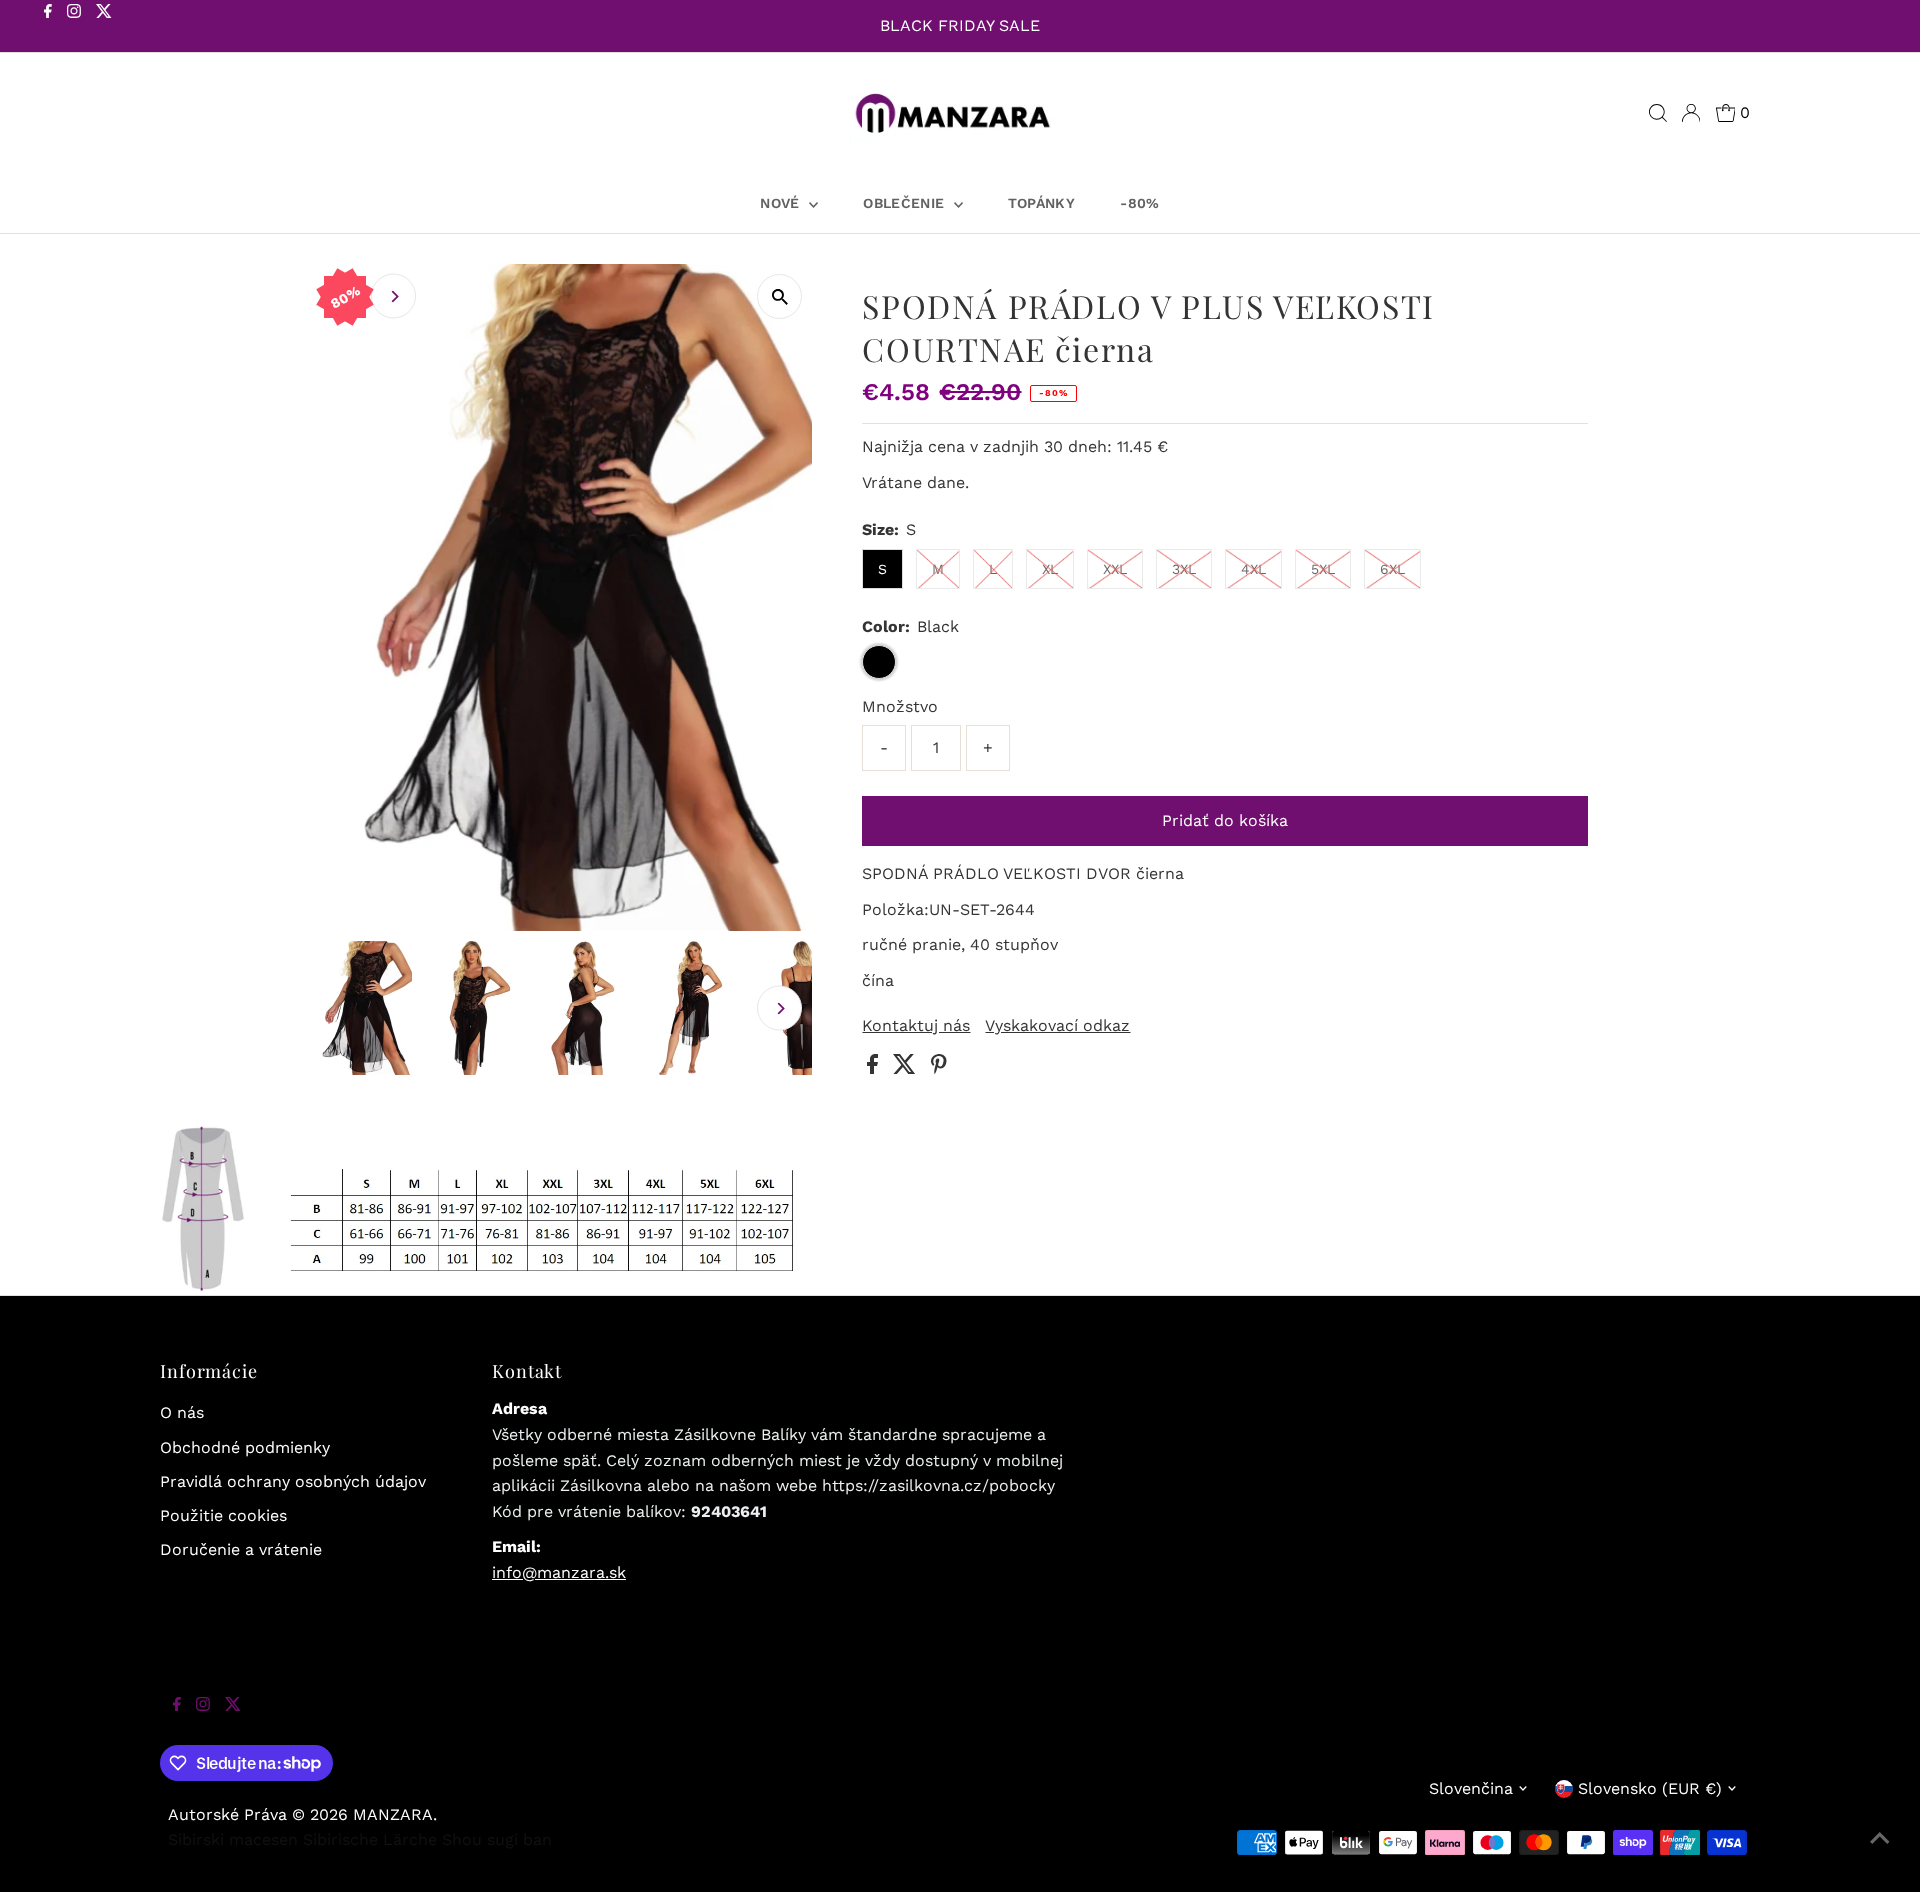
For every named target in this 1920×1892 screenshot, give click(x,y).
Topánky (1041, 203)
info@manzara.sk (559, 1572)
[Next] (393, 296)
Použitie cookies (223, 1515)
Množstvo (900, 706)
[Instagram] (74, 28)
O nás (182, 1412)
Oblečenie (906, 203)
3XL (1184, 569)
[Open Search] (1658, 113)
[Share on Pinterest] (939, 1068)
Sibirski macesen (233, 1839)
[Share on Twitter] (907, 1068)
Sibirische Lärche (370, 1839)
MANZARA (393, 1814)
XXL (1115, 569)
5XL (1323, 569)
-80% (1139, 203)
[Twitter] (104, 28)
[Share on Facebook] (875, 1068)
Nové (782, 203)
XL (1050, 569)
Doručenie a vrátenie (241, 1549)
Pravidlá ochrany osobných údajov (293, 1481)
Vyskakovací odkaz (1057, 1026)
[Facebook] (48, 28)
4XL (1253, 569)
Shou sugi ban (497, 1839)
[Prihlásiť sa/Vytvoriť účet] (1691, 113)
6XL (1392, 569)
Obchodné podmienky (245, 1447)
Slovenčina (1471, 1788)
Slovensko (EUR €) (1650, 1788)
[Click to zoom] (779, 296)
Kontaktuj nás (916, 1026)
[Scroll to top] (1880, 1852)
